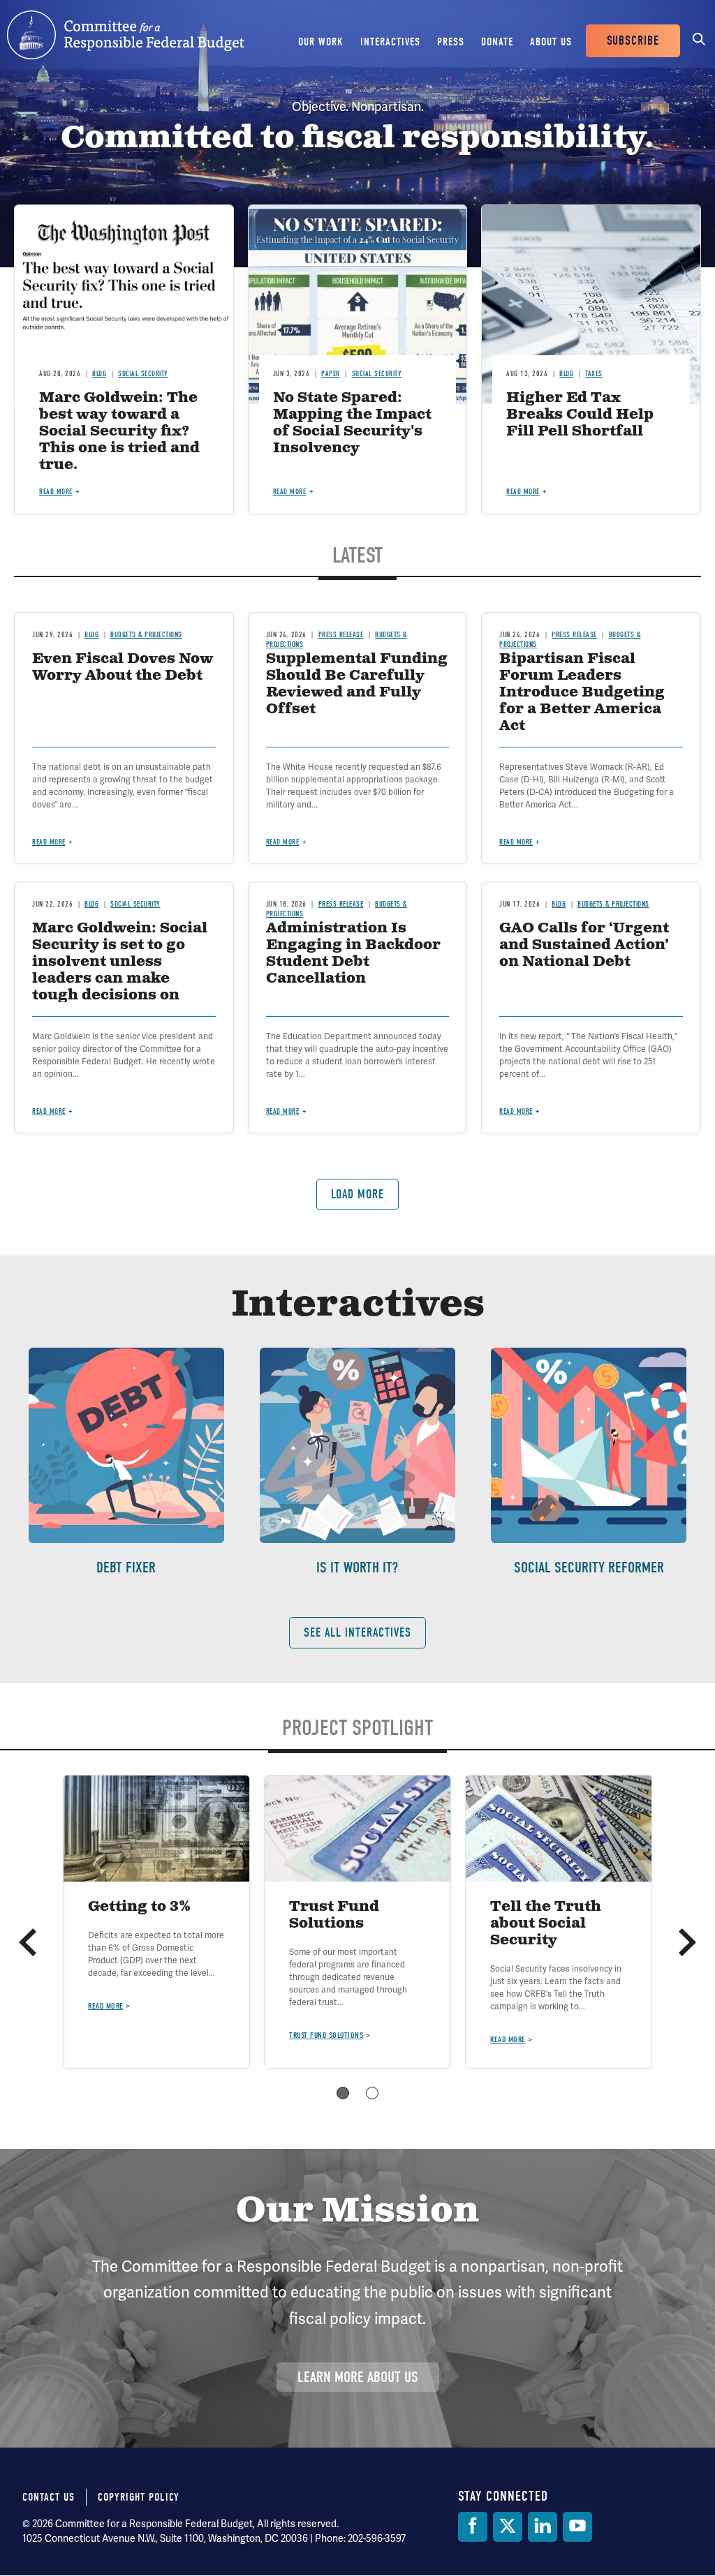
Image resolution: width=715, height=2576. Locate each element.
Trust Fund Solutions (334, 1915)
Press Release (341, 635)
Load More (357, 1194)
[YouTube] (577, 2527)
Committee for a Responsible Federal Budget (126, 35)
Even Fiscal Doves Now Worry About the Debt (123, 668)
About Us (551, 42)
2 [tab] (372, 2093)
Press (451, 42)
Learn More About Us (358, 2377)
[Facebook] (473, 2527)
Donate (497, 42)
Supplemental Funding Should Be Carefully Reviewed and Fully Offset (357, 684)
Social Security (143, 374)
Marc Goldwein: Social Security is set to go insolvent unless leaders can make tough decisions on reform (120, 970)
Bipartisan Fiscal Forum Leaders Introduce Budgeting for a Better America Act (582, 693)
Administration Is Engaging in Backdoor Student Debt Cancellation (353, 954)
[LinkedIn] (543, 2527)
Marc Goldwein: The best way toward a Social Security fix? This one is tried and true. (119, 432)
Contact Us (49, 2497)
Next (687, 1942)
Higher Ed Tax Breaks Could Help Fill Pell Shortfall (580, 415)
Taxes (594, 374)
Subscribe (633, 41)
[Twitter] (508, 2527)
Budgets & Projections (146, 635)
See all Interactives (357, 1633)
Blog (99, 374)
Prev (28, 1942)
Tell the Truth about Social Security (546, 1924)
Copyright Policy (139, 2497)
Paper (331, 374)
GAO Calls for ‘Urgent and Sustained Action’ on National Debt (584, 945)
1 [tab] (343, 2093)
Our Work (321, 42)
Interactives (390, 42)
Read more (56, 492)
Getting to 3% (139, 1907)
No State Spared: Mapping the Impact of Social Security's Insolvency (352, 423)
